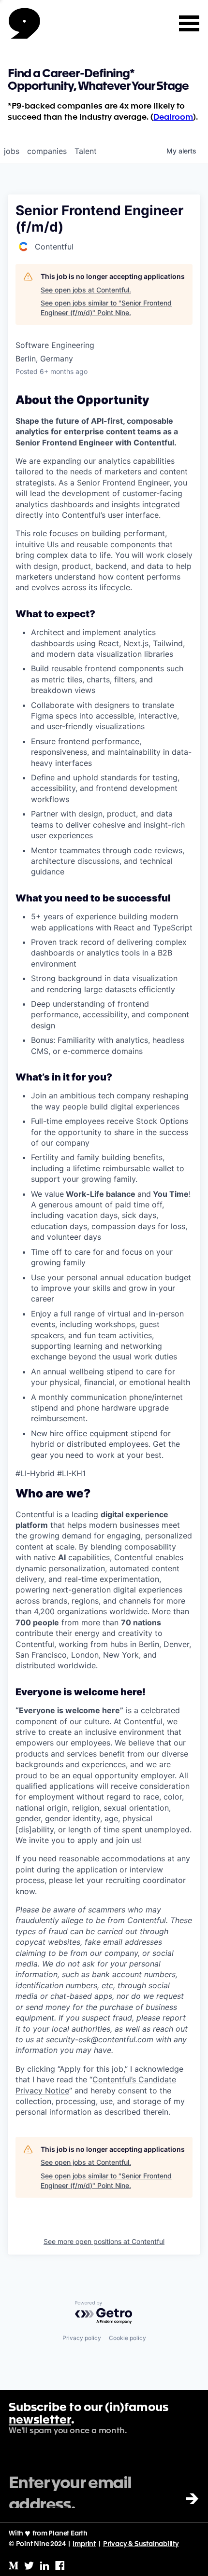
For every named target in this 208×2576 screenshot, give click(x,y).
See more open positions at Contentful (104, 2241)
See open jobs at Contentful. (86, 290)
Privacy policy (82, 2338)
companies (47, 151)
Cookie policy (127, 2338)
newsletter (40, 2421)
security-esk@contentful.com (100, 2039)
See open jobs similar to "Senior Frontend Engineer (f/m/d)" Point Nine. (106, 308)
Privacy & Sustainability (141, 2544)
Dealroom (173, 118)
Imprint (84, 2544)
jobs (12, 151)
